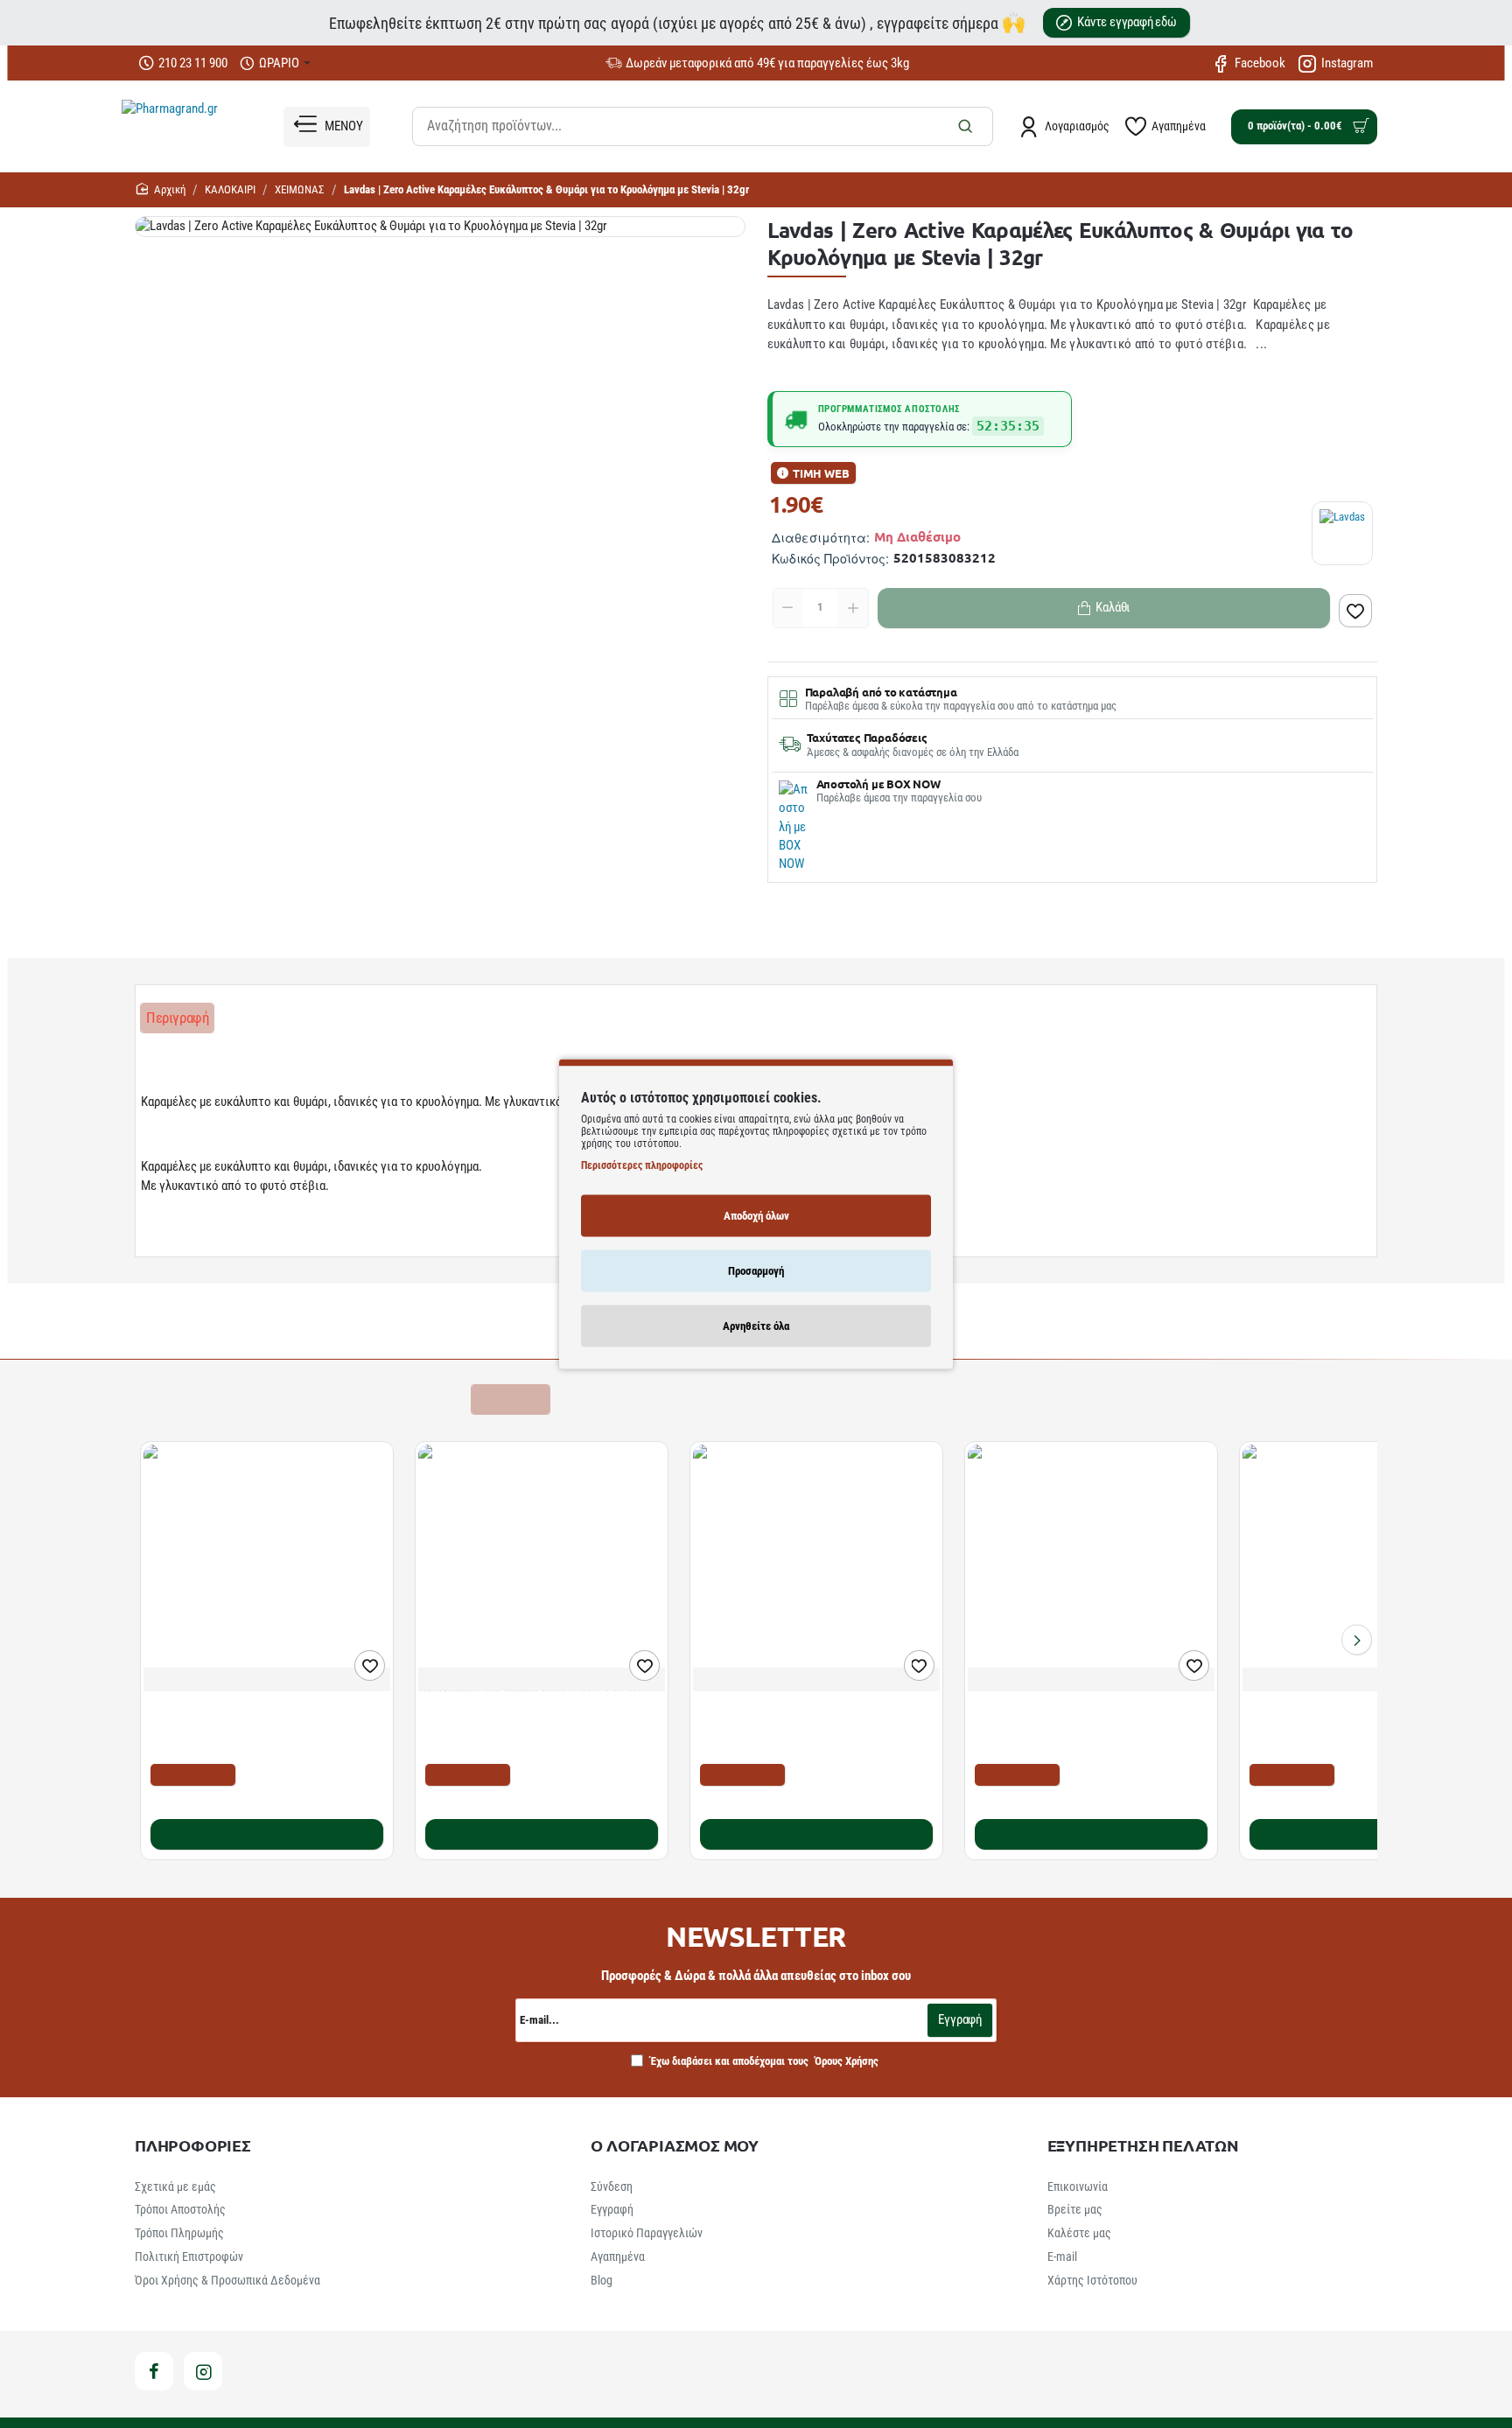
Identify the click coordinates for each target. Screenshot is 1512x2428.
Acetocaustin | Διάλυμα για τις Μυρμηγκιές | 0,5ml (815, 1719)
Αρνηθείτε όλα (756, 1326)
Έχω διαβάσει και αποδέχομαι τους (763, 2061)
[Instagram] (203, 2371)
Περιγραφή (177, 1018)
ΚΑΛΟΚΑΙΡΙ (230, 189)
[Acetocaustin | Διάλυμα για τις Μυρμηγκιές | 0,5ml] (816, 1568)
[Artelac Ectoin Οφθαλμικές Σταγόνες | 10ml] (1366, 1568)
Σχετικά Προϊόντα (196, 1399)
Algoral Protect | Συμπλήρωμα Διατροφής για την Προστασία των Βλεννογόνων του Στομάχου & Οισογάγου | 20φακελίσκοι (258, 1728)
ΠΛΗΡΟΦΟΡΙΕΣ (193, 2145)
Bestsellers (301, 1399)
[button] (1355, 611)
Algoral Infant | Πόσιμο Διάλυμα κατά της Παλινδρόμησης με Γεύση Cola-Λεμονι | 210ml (1081, 1728)
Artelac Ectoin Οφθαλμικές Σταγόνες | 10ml (1363, 1711)
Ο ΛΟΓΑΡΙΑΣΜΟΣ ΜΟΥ (675, 2145)
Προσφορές (510, 1399)
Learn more (174, 1240)
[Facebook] (154, 2371)
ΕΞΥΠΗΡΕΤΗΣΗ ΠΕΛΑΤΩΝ (1143, 2145)
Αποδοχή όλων (756, 1216)
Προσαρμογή (756, 1271)
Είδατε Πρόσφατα (404, 1399)
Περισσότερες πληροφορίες (642, 1165)
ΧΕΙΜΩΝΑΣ (300, 189)
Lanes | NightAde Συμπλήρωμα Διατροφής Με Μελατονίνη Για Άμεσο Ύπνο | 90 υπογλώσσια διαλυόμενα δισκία (534, 1728)
